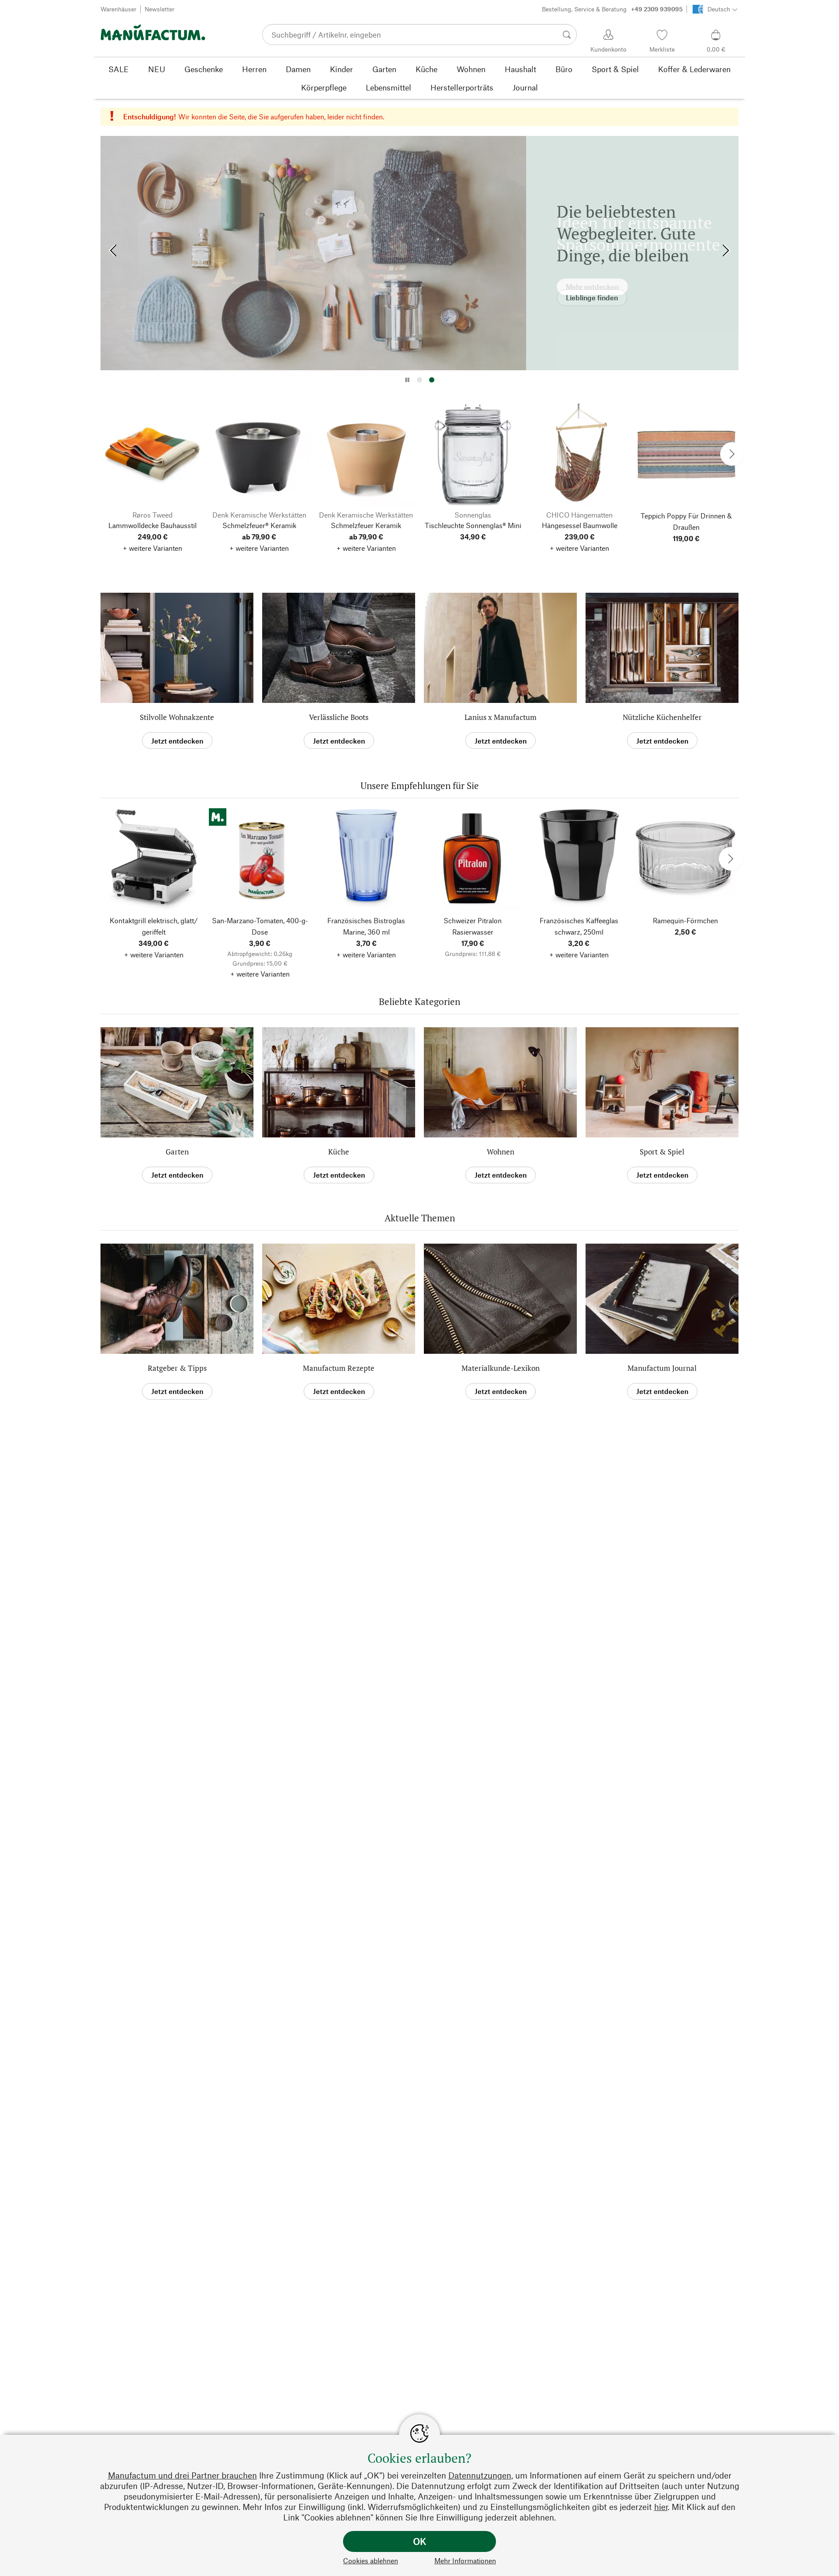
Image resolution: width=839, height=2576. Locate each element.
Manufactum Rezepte (339, 1368)
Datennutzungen (480, 2475)
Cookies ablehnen (371, 2560)
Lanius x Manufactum (501, 717)
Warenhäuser (118, 9)
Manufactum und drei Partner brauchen (182, 2475)
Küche (339, 1152)
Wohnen (501, 1152)
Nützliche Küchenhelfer (662, 717)
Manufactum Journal (662, 1368)
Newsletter (159, 9)
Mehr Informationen (465, 2560)
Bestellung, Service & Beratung (612, 9)
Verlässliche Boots (339, 717)
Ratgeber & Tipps (177, 1368)
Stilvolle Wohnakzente (177, 717)
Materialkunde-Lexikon (501, 1368)
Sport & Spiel (662, 1152)
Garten (177, 1152)
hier (661, 2507)
